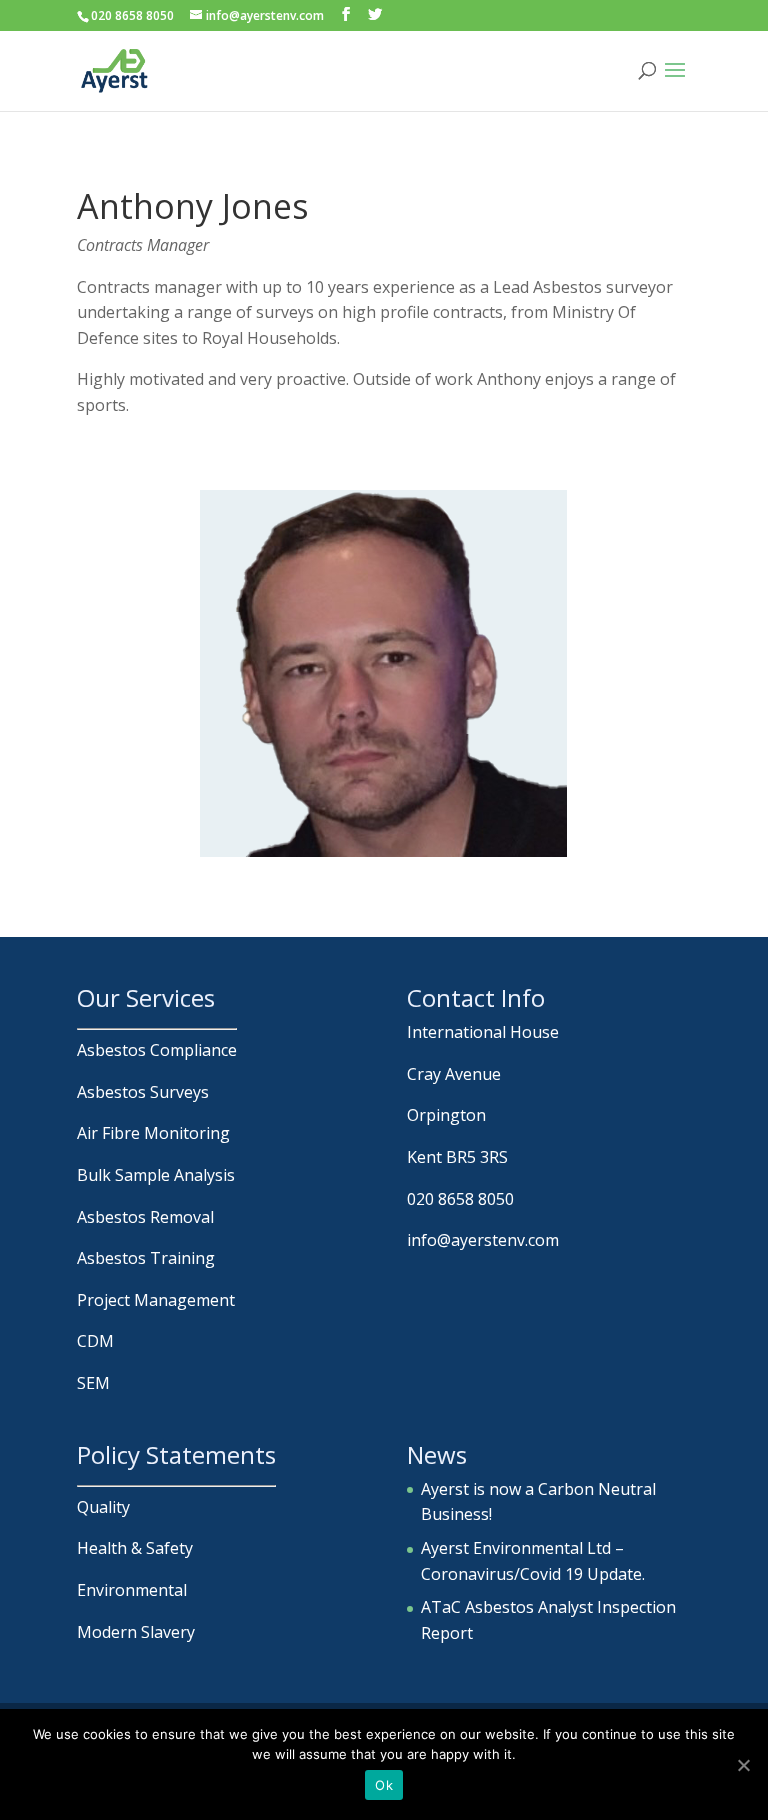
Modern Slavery (136, 1632)
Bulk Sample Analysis (156, 1175)
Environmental (132, 1590)
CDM (95, 1341)
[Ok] (743, 1765)
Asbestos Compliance (157, 1050)
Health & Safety (135, 1548)
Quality (103, 1507)
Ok (384, 1785)
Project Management (156, 1300)
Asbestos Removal (145, 1217)
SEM (93, 1383)
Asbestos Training (146, 1258)
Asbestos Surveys (143, 1092)
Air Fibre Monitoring (153, 1133)
